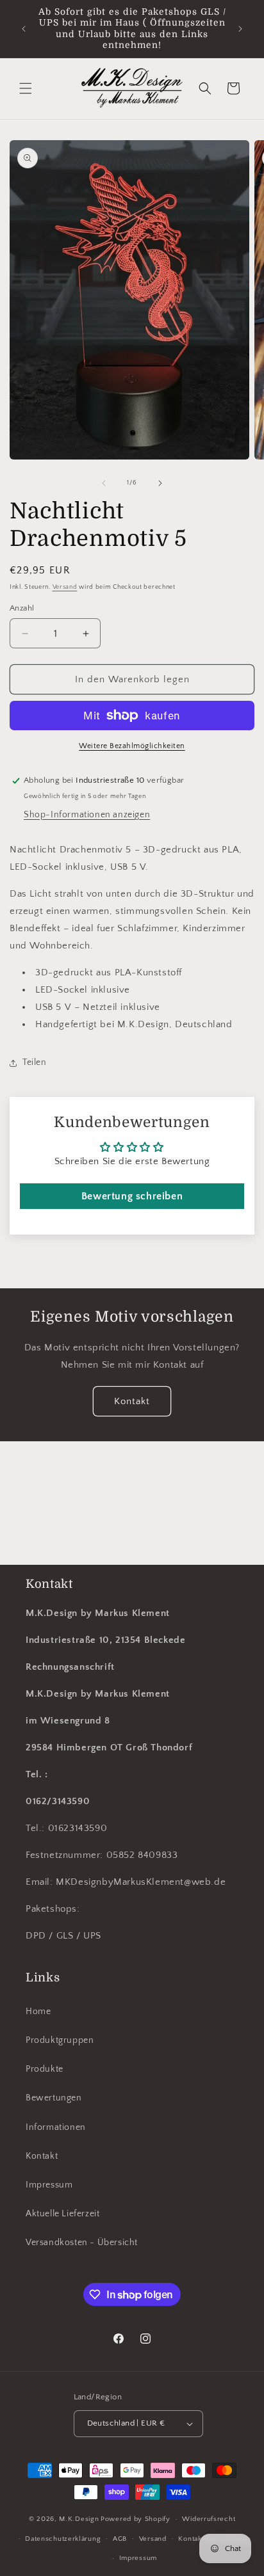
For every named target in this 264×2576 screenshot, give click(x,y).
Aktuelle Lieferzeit (62, 2214)
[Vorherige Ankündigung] (24, 29)
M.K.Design (79, 2519)
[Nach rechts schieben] (160, 483)
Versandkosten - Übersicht (82, 2243)
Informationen (56, 2127)
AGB (120, 2539)
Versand (65, 587)
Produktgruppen (60, 2040)
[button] (26, 88)
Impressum (49, 2185)
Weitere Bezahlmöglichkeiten (132, 746)
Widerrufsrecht (209, 2519)
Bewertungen (54, 2098)
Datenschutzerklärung (63, 2539)
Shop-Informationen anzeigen (87, 815)
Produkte (45, 2069)
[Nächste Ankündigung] (240, 29)
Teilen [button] (35, 1062)
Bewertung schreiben (132, 1196)
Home (38, 2012)
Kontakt (132, 1401)
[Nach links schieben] (104, 483)
